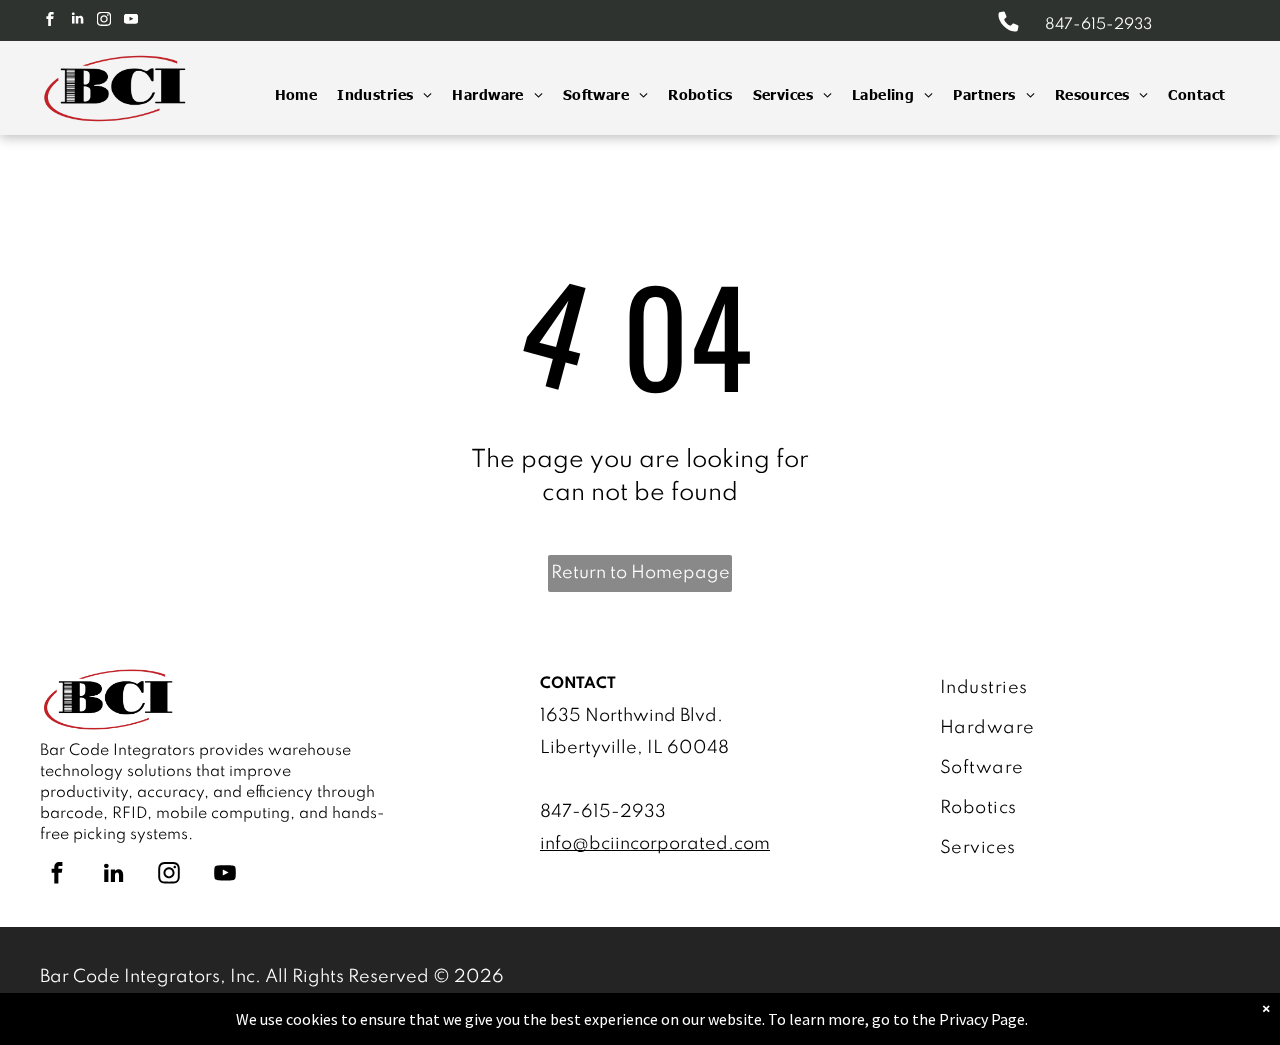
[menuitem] (286, 94)
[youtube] (131, 21)
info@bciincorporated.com (655, 844)
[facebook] (50, 21)
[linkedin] (77, 21)
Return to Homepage (640, 573)
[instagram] (104, 21)
